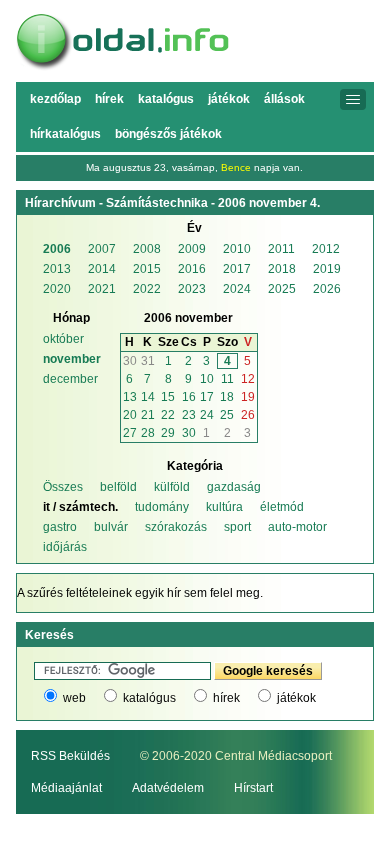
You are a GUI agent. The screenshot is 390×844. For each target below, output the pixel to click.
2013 (57, 269)
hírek (226, 698)
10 (207, 379)
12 (248, 379)
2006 (57, 249)
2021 (102, 289)
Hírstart (253, 788)
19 (248, 397)
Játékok (229, 99)
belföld (118, 487)
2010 (237, 249)
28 (148, 433)
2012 (326, 249)
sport (237, 527)
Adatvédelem (168, 788)
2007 (102, 249)
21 (148, 415)
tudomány (162, 507)
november (72, 359)
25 (227, 415)
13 (130, 397)
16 (189, 397)
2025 (282, 289)
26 (248, 415)
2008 (147, 249)
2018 (282, 269)
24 (207, 415)
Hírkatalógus (65, 134)
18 (227, 397)
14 (148, 397)
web (74, 698)
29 (168, 433)
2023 (192, 289)
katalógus (149, 698)
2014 (102, 269)
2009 (192, 249)
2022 (147, 289)
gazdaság (234, 487)
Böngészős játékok (168, 134)
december (70, 379)
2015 (147, 269)
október (63, 339)
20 (130, 415)
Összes (63, 487)
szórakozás (176, 527)
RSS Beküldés (70, 756)
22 (168, 415)
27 (130, 433)
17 (207, 397)
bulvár (111, 527)
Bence (236, 167)
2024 (237, 289)
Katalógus (166, 99)
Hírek (109, 99)
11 (227, 379)
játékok (296, 698)
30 (130, 361)
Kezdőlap (55, 99)
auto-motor (297, 527)
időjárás (65, 547)
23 (189, 415)
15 (168, 397)
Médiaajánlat (66, 788)
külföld (172, 487)
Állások (284, 99)
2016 (192, 269)
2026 (327, 289)
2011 (281, 249)
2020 (57, 289)
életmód (282, 507)
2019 (327, 269)
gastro (60, 527)
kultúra (224, 507)
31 (148, 361)
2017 (237, 269)
